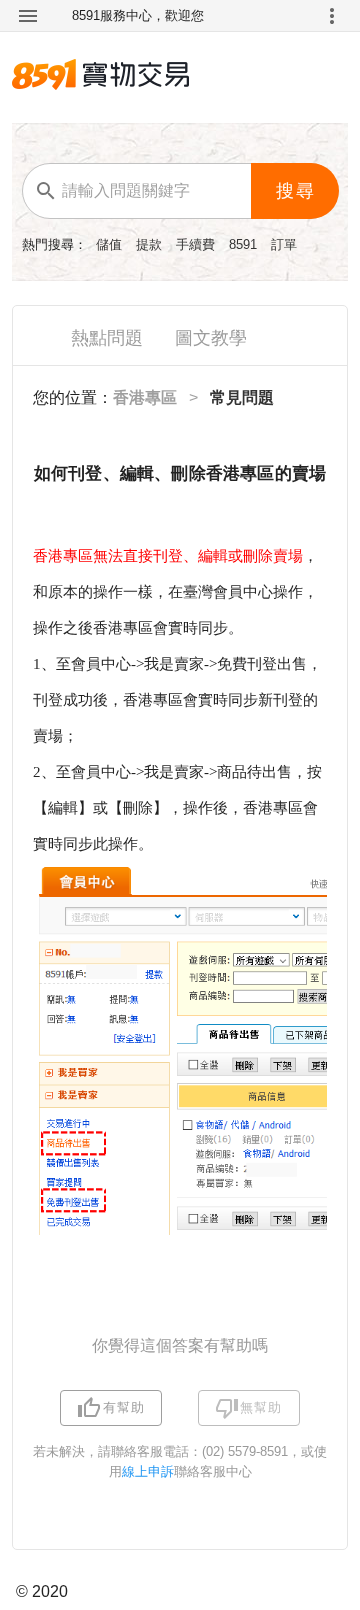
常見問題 (242, 397)
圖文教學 (211, 338)
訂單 (284, 244)
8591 (245, 244)
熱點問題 (107, 338)
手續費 (197, 244)
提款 (151, 244)
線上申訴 (148, 1471)
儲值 (111, 244)
